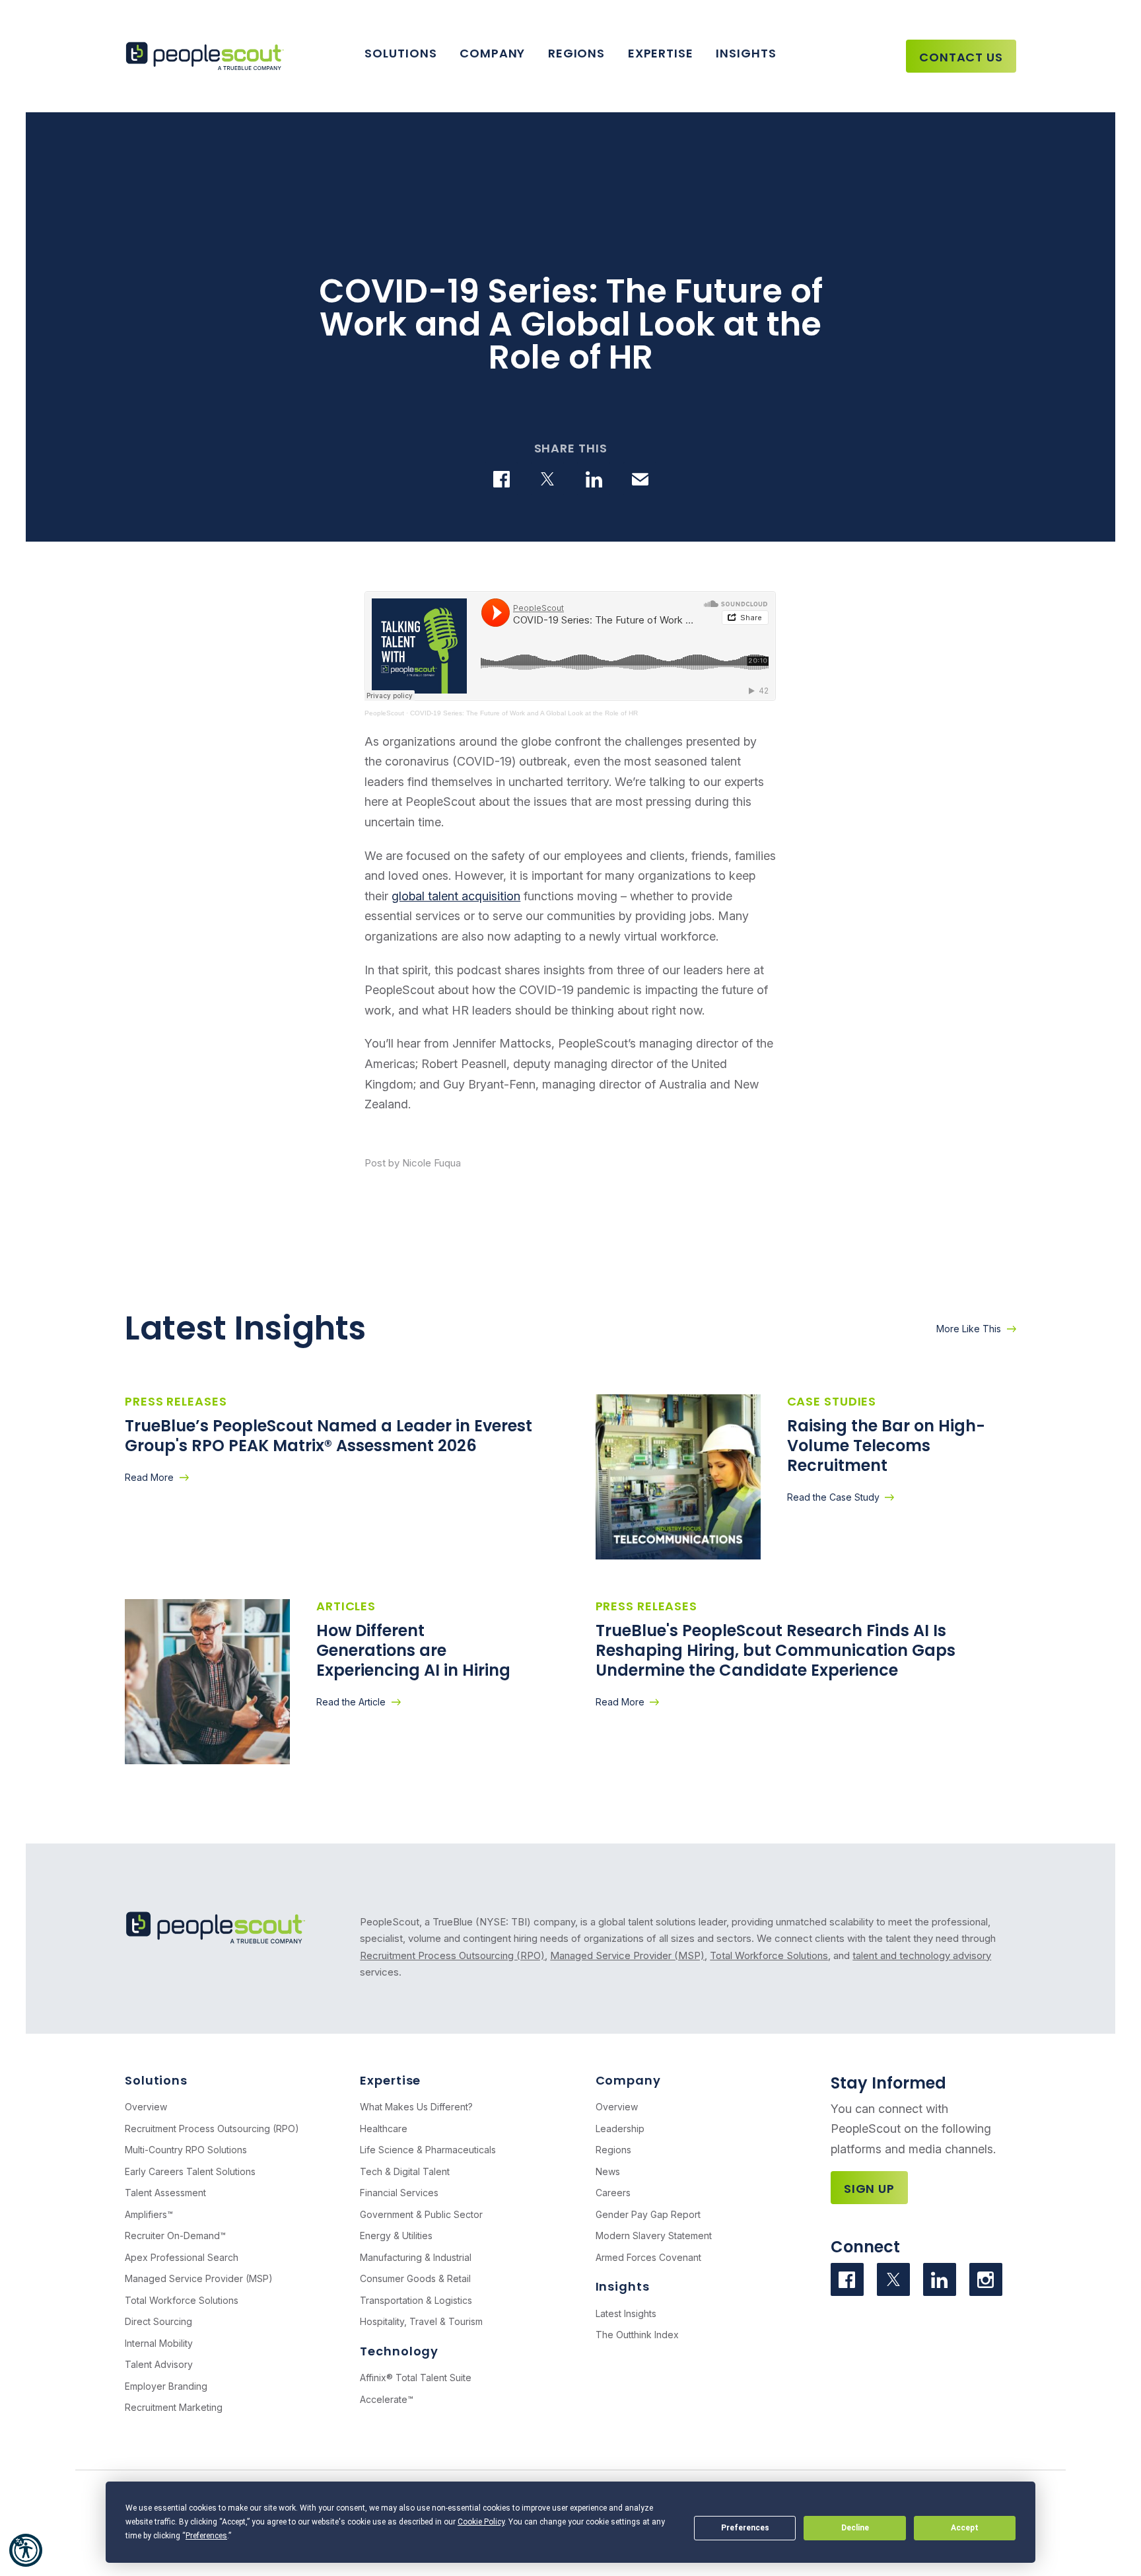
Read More (149, 1477)
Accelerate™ (387, 2399)
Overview (146, 2107)
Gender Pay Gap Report (648, 2214)
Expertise (661, 53)
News (608, 2171)
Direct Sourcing (158, 2321)
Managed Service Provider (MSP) (627, 1955)
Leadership (620, 2129)
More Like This (969, 1329)
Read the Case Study (833, 1497)
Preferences (745, 2528)
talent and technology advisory (922, 1955)
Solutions (400, 53)
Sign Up (869, 2189)
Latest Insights (626, 2313)
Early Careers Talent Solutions (190, 2171)
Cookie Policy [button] (481, 2522)
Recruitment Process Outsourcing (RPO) (452, 1955)
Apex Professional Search (182, 2257)
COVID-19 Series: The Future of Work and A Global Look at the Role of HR (524, 713)
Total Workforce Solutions (769, 1955)
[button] (26, 2550)
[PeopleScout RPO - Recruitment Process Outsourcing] (208, 56)
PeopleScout (384, 713)
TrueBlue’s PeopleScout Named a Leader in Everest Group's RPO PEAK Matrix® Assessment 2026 (328, 1436)
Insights (746, 53)
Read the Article (351, 1702)
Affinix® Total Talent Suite (416, 2378)
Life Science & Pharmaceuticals (428, 2150)
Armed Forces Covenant (648, 2257)
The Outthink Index (637, 2335)
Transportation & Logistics (416, 2300)
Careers (613, 2193)
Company (492, 53)
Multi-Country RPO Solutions (186, 2150)
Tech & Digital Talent (405, 2171)
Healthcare (384, 2129)
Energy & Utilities (396, 2236)
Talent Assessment (165, 2193)
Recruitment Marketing (174, 2407)
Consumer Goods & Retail (415, 2278)
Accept (965, 2528)
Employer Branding (166, 2386)
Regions (576, 53)
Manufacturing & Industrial (416, 2257)
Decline (855, 2528)
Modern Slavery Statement (654, 2236)
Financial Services (399, 2193)
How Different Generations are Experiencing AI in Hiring (415, 1650)
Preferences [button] (206, 2536)
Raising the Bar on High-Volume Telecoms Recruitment (886, 1446)
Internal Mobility (159, 2343)
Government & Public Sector (421, 2214)
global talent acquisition (456, 896)
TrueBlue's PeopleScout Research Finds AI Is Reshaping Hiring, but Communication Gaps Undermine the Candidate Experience (776, 1650)
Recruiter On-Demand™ (175, 2236)
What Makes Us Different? (416, 2107)
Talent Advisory (159, 2364)
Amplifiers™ (149, 2214)
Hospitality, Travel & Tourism (421, 2321)
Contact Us (961, 57)
